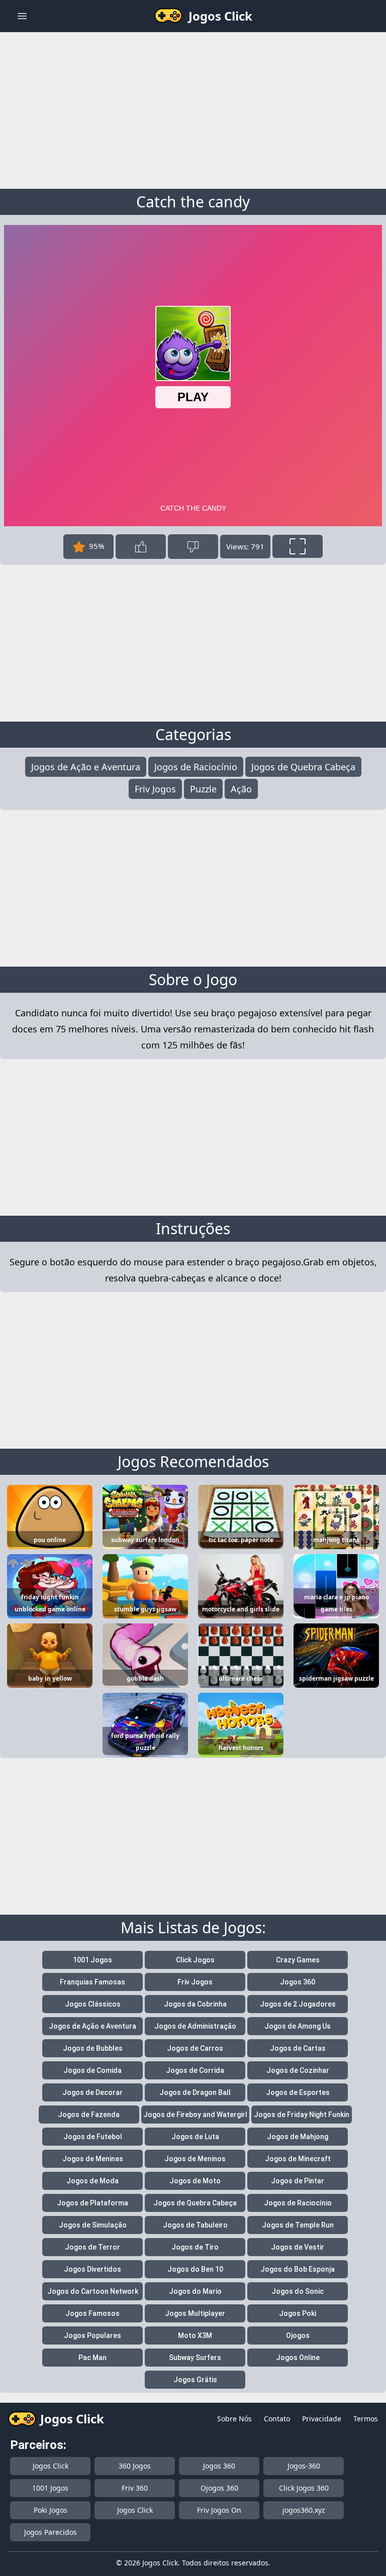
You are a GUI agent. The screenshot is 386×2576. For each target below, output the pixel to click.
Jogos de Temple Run (298, 2225)
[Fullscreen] (298, 546)
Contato (277, 2419)
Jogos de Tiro (195, 2247)
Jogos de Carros (195, 2048)
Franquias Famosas (92, 1982)
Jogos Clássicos (93, 2004)
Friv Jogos (155, 789)
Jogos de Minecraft (298, 2159)
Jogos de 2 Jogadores (298, 2004)
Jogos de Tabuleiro (195, 2225)
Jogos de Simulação (93, 2225)
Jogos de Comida (92, 2070)
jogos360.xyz (304, 2510)
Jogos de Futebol (93, 2137)
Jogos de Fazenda (89, 2115)
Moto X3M (195, 2335)
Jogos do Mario (195, 2291)
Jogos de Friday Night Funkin (302, 2115)
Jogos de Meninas (93, 2159)
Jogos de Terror (92, 2247)
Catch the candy (193, 202)
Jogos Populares (92, 2335)
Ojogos (298, 2335)
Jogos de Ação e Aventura (86, 767)
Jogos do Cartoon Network (93, 2291)
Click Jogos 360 (304, 2488)
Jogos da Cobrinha (195, 2004)
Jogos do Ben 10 (195, 2269)
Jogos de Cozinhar (298, 2070)
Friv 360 (135, 2488)
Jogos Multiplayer (195, 2313)
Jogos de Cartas (298, 2048)
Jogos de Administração (195, 2026)
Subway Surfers (195, 2358)
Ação (241, 789)
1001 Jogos (92, 1960)
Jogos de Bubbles (93, 2048)
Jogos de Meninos (195, 2159)
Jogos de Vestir (298, 2247)
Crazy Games (298, 1960)
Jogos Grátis (195, 2380)
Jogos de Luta (195, 2137)
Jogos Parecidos (51, 2532)
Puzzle (203, 789)
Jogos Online (298, 2358)
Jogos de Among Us (298, 2026)
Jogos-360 (304, 2466)
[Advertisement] (193, 108)
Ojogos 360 (219, 2488)
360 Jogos (135, 2466)
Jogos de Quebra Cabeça (303, 767)
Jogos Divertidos (92, 2269)
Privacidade (322, 2419)
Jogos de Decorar (92, 2092)
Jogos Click (51, 2466)
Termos (366, 2419)
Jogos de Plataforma (92, 2203)
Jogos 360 (298, 1982)
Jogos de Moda (92, 2181)
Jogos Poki (298, 2313)
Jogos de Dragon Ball (195, 2092)
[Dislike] (193, 547)
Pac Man (92, 2358)
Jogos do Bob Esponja (298, 2269)
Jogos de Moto (195, 2181)
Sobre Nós (234, 2419)
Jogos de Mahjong (298, 2137)
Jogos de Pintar (298, 2181)
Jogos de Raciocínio (196, 767)
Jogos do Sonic (298, 2291)
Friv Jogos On (219, 2510)
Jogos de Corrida (195, 2070)
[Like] (141, 547)
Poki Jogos (51, 2510)
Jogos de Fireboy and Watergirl (195, 2115)
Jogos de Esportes (298, 2092)
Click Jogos (195, 1960)
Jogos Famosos (92, 2313)
